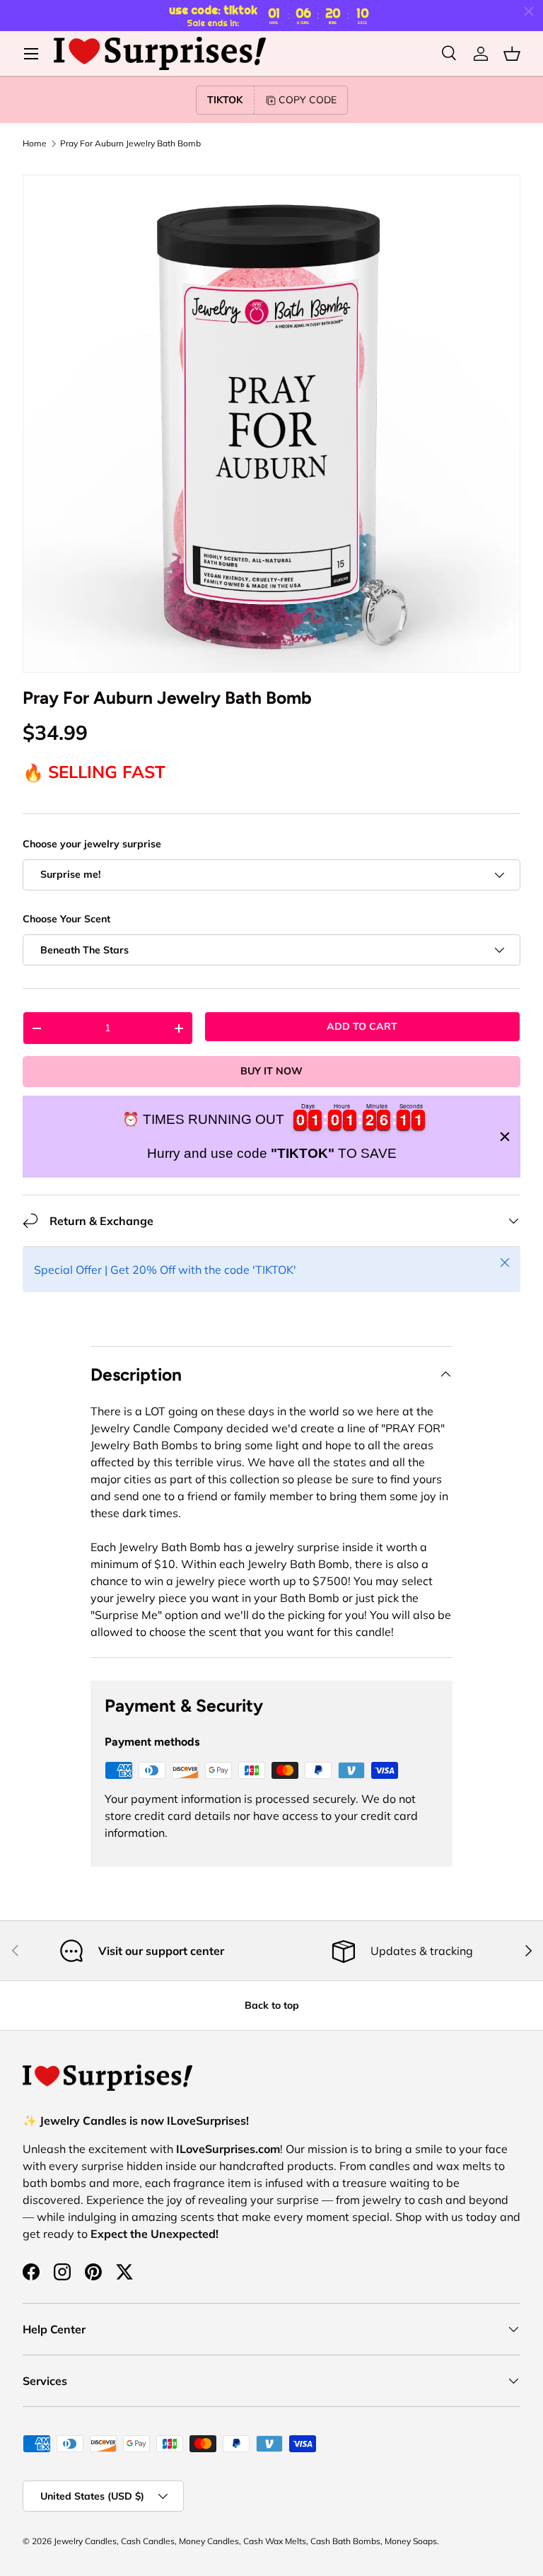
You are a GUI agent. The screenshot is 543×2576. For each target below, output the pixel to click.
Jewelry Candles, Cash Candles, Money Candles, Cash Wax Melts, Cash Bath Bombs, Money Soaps (245, 2541)
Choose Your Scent (66, 919)
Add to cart (362, 1026)
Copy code (308, 100)
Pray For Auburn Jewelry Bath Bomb (130, 144)
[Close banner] (505, 1137)
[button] (512, 54)
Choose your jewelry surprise (92, 844)
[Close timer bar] (529, 11)
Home (35, 144)
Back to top (272, 2005)
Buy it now (271, 1071)
